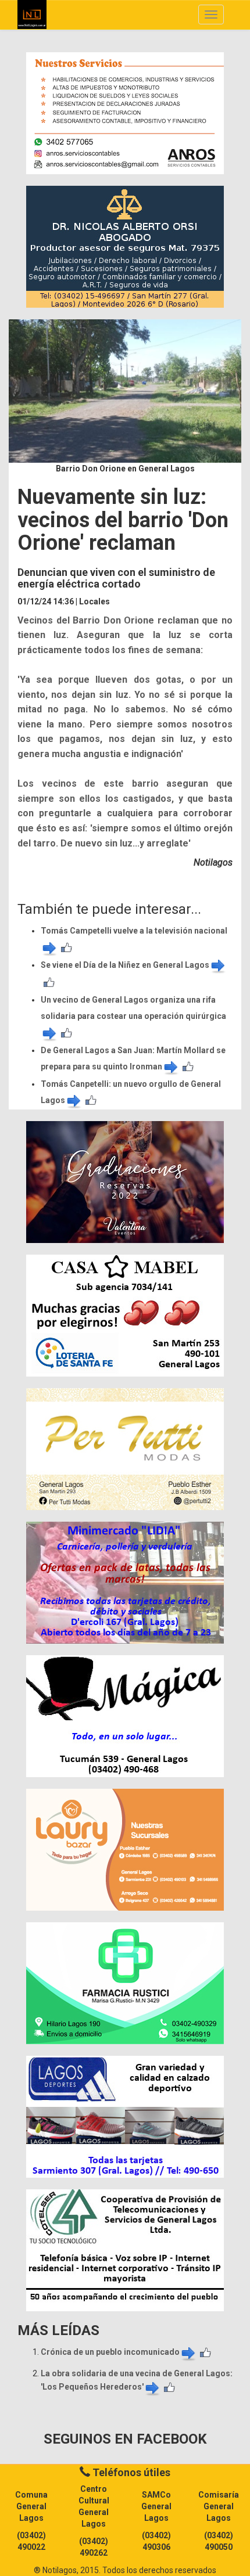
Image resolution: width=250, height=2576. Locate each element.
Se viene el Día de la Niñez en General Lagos (125, 965)
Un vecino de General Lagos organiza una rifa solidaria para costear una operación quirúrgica (133, 1008)
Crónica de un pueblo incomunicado (110, 2352)
